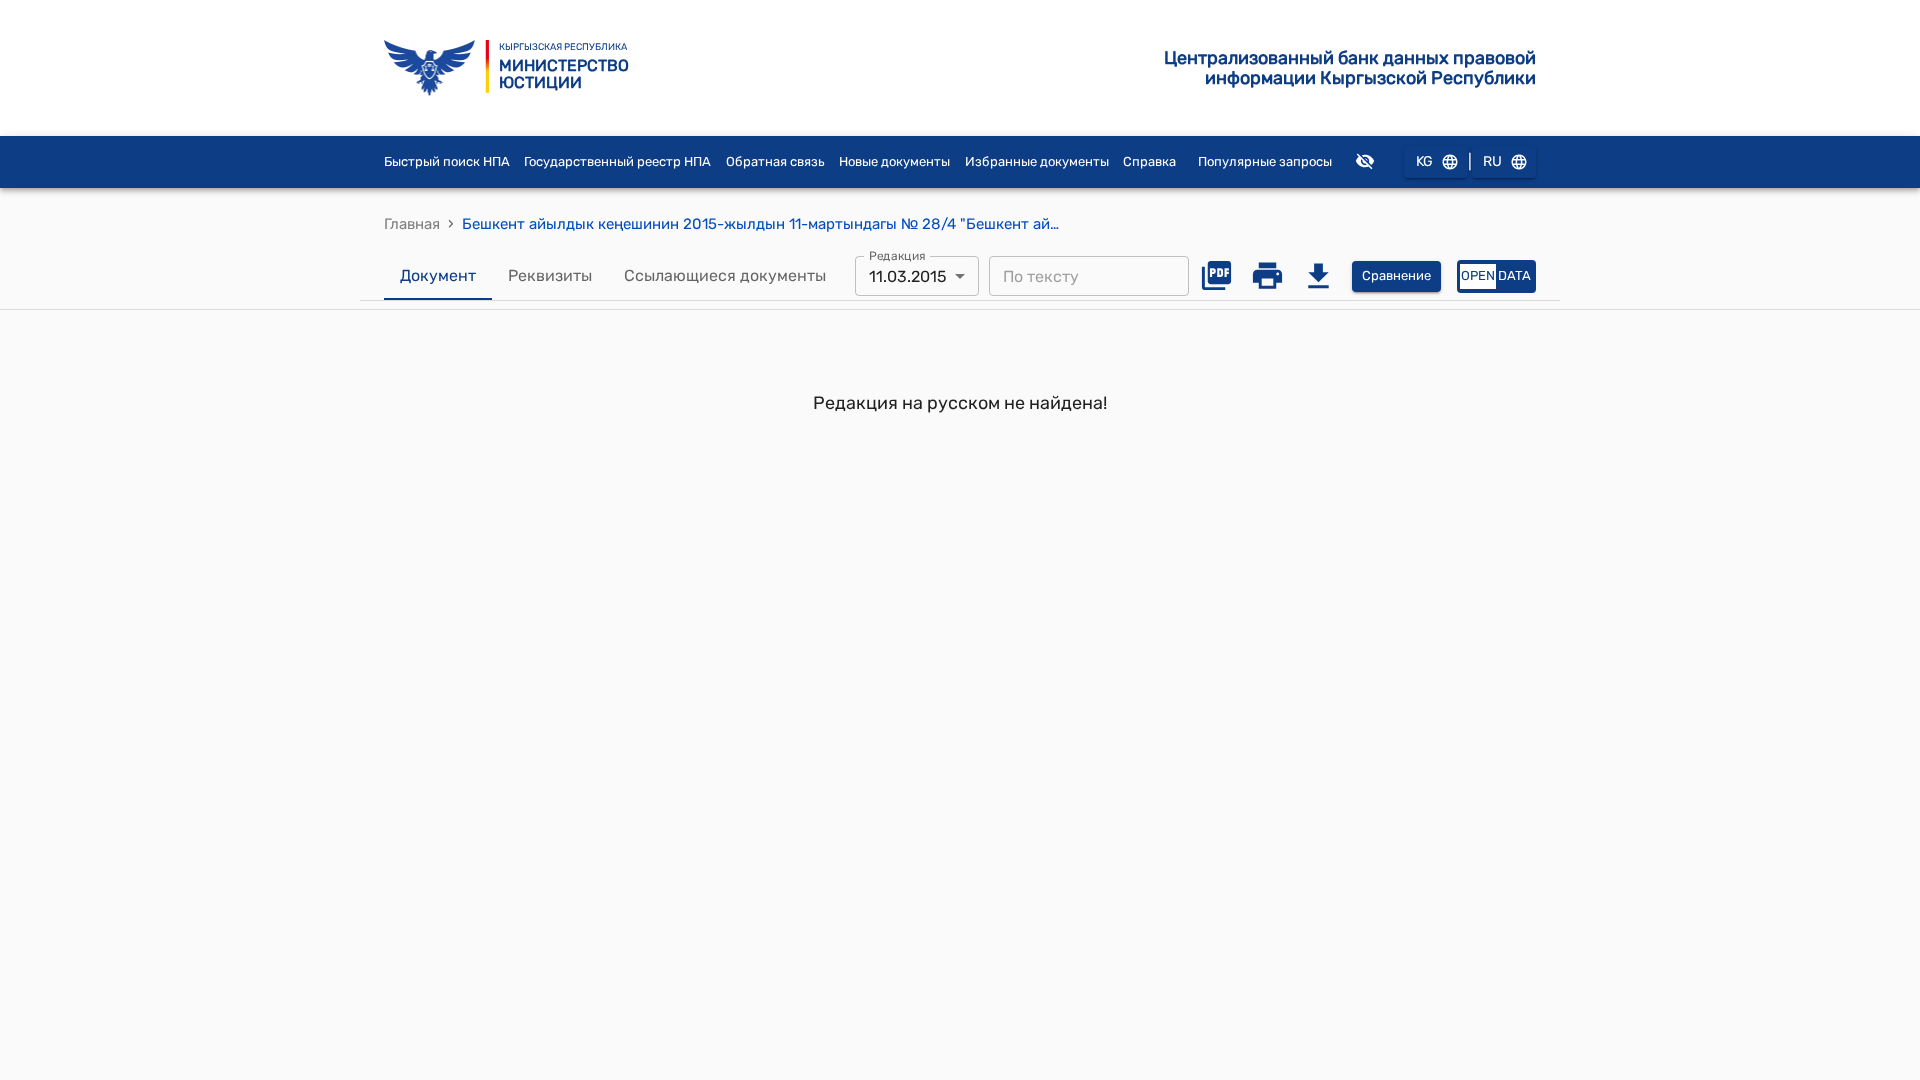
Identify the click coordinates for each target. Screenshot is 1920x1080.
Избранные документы (1037, 161)
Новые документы (894, 161)
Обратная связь (775, 161)
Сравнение (1396, 275)
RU (1492, 161)
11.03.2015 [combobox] (908, 276)
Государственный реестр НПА (617, 161)
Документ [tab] (438, 275)
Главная (412, 224)
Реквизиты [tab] (550, 275)
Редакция (897, 256)
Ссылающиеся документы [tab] (725, 275)
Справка (1149, 161)
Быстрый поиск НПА (447, 161)
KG (1424, 161)
